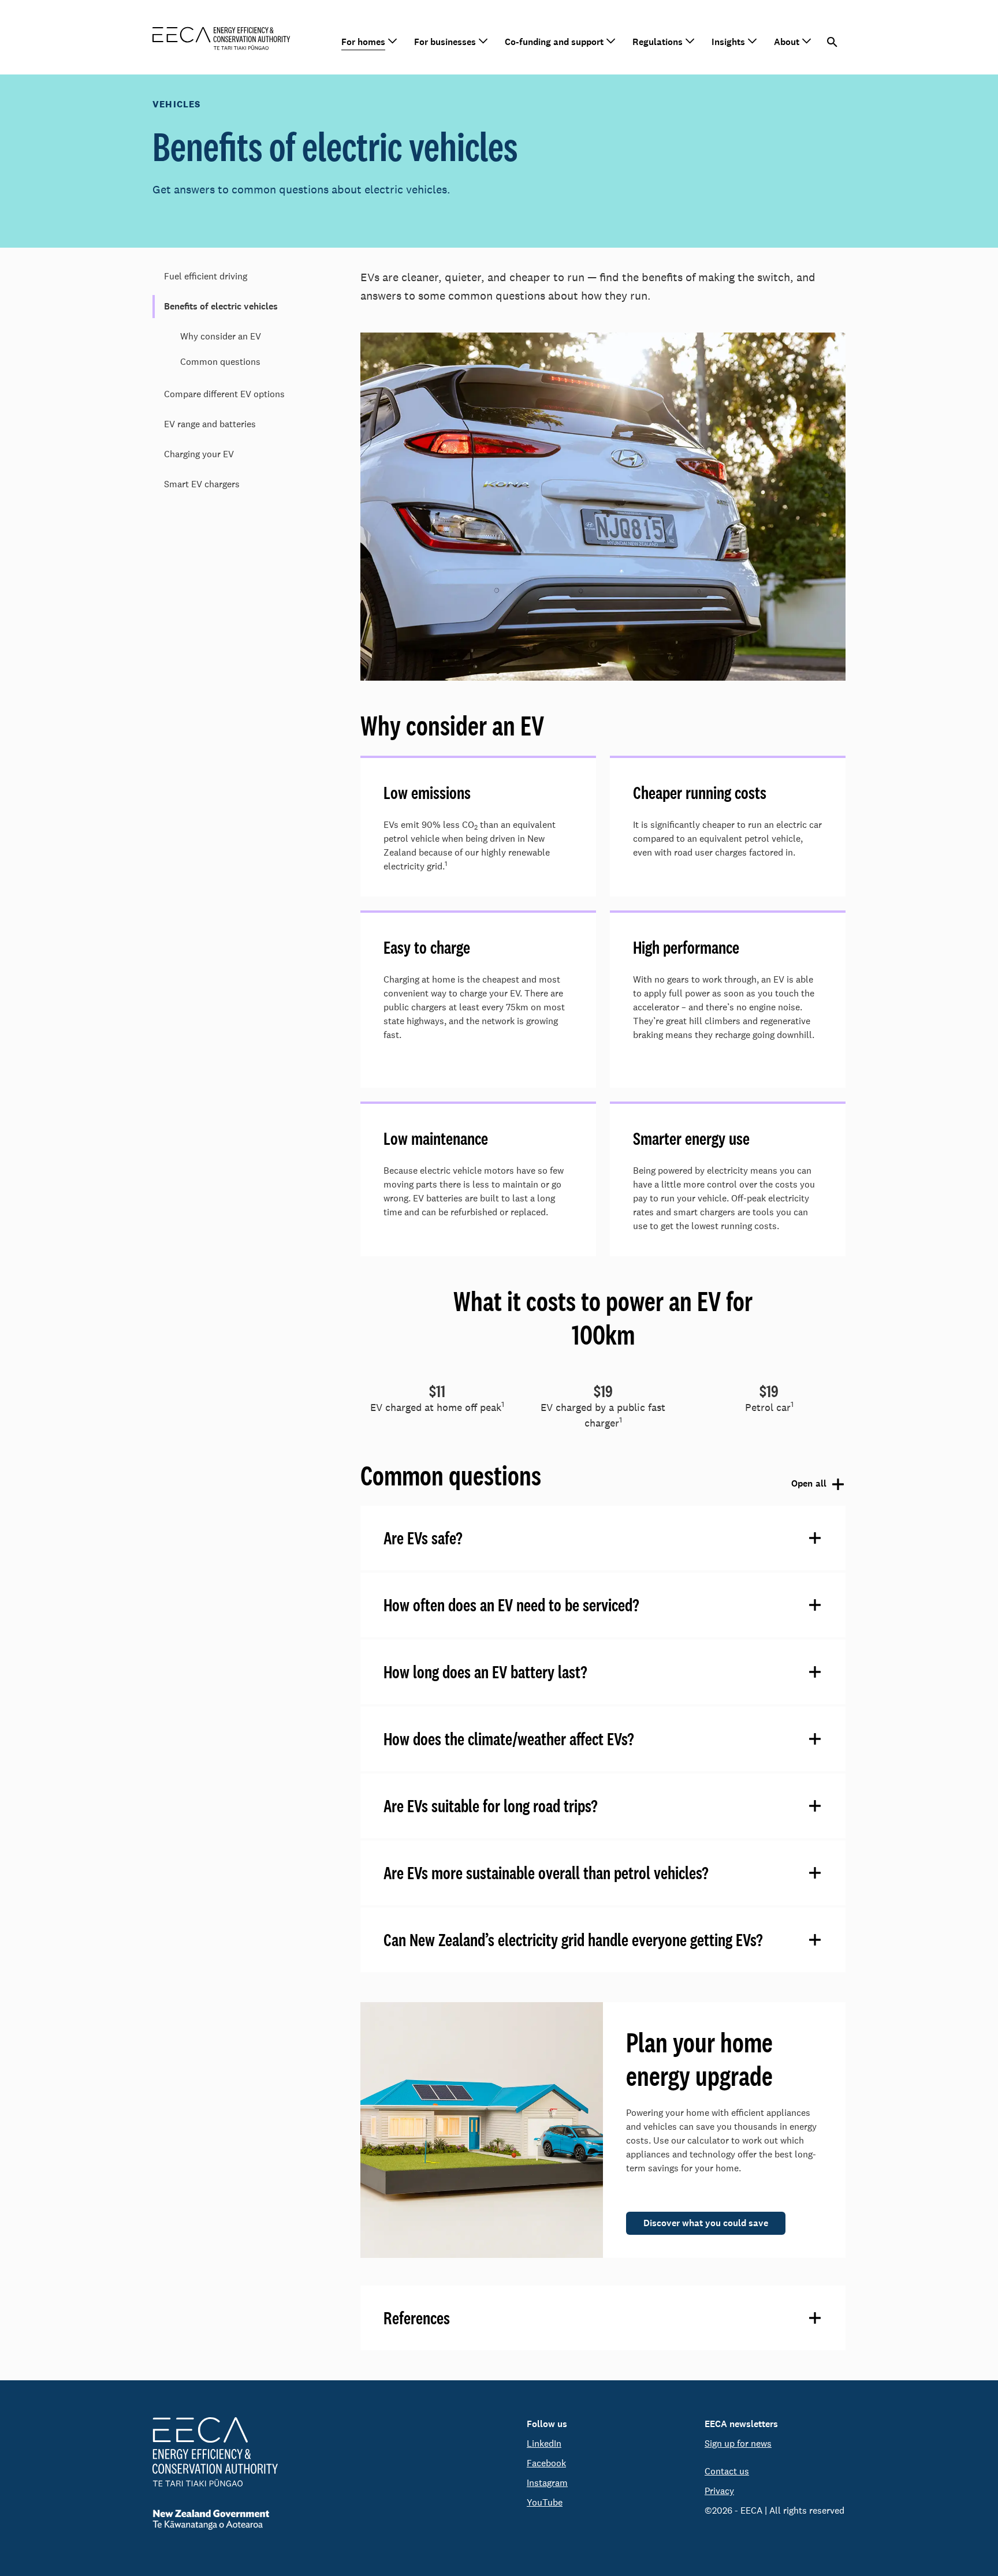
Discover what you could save (706, 2223)
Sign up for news (738, 2444)
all (806, 1484)
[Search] (833, 42)
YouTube (545, 2502)
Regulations (658, 42)
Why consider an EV (221, 336)
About (787, 42)
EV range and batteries (210, 424)
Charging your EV (199, 454)
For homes (363, 42)
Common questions (220, 362)
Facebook (546, 2463)
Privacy (719, 2491)
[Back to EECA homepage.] (215, 2452)
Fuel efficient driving (206, 276)
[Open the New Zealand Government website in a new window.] (215, 2520)
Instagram (547, 2483)
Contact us (727, 2471)
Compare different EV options (224, 394)
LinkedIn (544, 2444)
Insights (728, 42)
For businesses (445, 42)
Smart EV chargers (202, 484)
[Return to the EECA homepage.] (221, 37)
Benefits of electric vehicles (221, 306)
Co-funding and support (554, 42)
